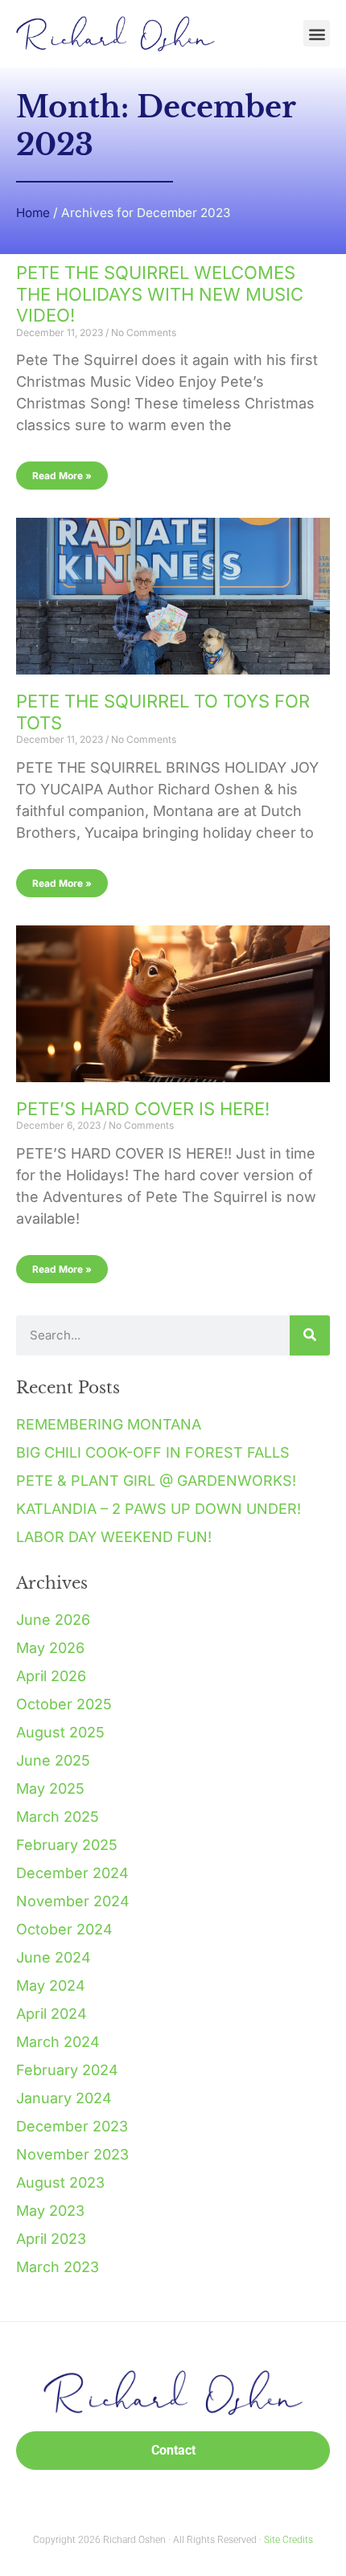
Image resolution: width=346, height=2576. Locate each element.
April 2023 (51, 2239)
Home (33, 213)
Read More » (62, 476)
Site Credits (288, 2540)
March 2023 (58, 2267)
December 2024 (72, 1873)
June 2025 (53, 1760)
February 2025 (67, 1845)
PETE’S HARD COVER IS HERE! (143, 1109)
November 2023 (72, 2154)
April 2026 (51, 1676)
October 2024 (64, 1929)
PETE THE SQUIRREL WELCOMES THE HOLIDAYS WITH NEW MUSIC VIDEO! (160, 294)
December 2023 (72, 2126)
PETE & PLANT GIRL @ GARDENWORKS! (156, 1481)
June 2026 (53, 1620)
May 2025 (50, 1788)
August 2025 (60, 1732)
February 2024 (67, 2070)
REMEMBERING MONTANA (109, 1424)
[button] (317, 33)
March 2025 (58, 1817)
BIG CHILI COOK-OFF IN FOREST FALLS (153, 1452)
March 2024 (58, 2042)
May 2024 (51, 1985)
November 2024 (73, 1901)
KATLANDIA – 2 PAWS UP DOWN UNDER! (159, 1509)
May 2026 (50, 1648)
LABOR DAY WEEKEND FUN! (114, 1537)
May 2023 (50, 2211)
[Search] (310, 1335)
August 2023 (60, 2182)
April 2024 (51, 2014)
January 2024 (64, 2098)
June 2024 (54, 1957)
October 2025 (64, 1704)
